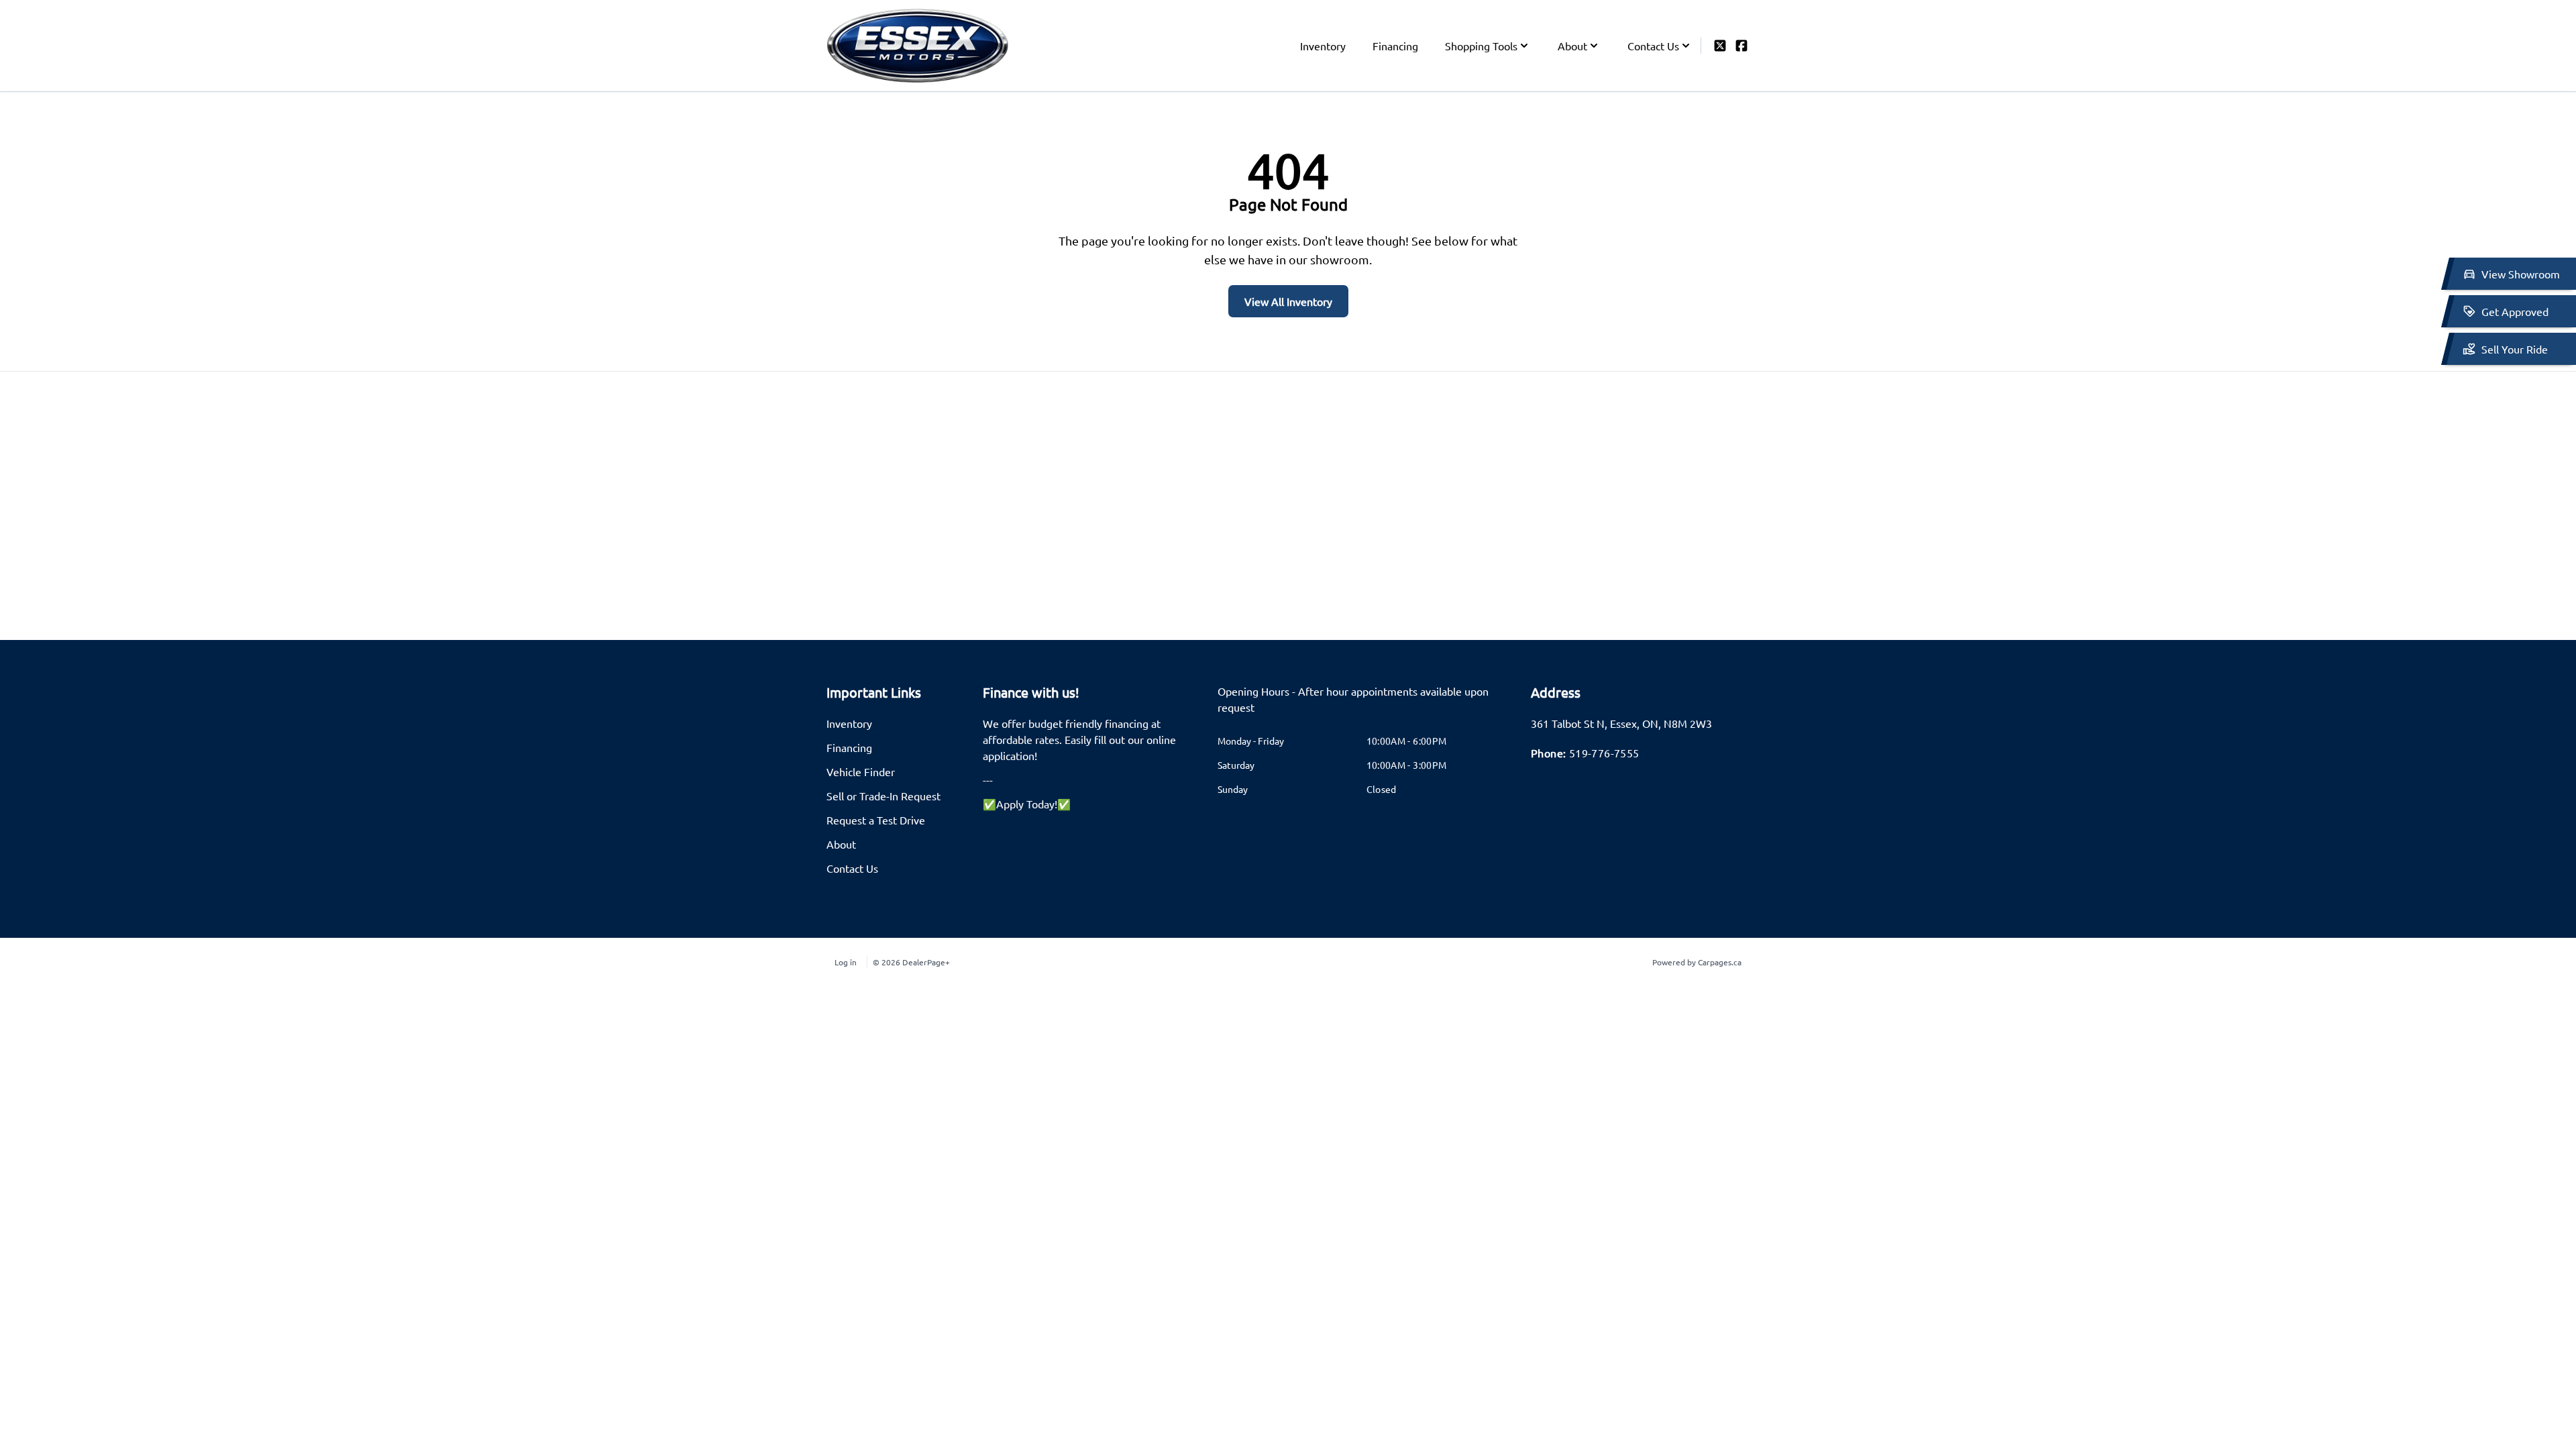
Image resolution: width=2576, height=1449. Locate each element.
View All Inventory (1288, 301)
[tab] (1366, 706)
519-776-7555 (1604, 753)
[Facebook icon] (1741, 46)
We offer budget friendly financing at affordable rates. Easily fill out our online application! (1079, 739)
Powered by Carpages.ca (1697, 962)
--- (988, 780)
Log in (846, 962)
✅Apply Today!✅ (1027, 804)
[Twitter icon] (1720, 46)
